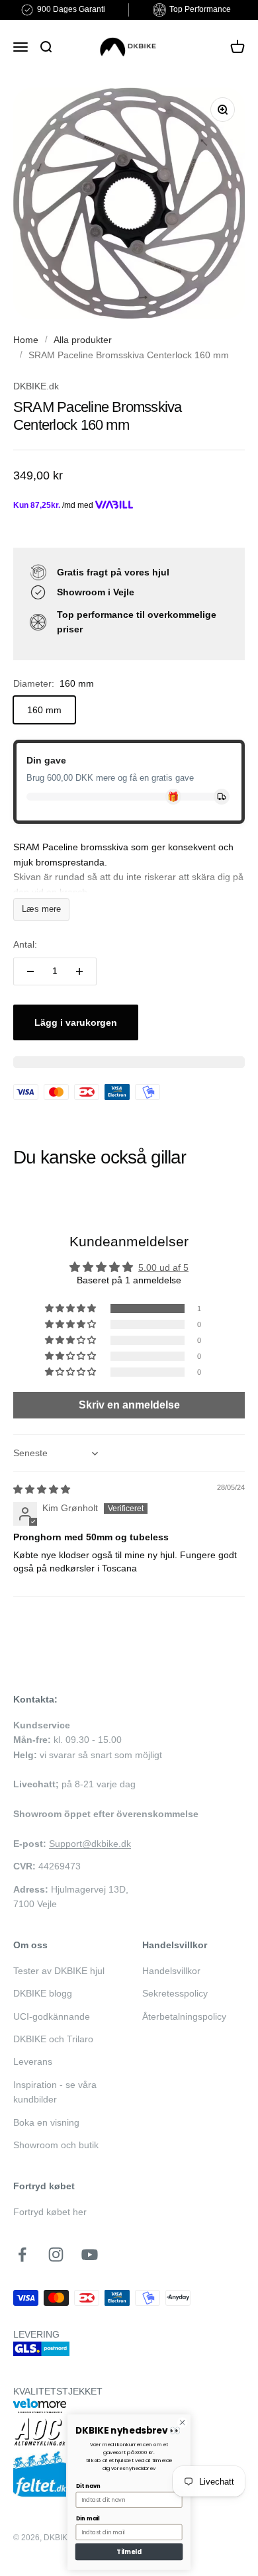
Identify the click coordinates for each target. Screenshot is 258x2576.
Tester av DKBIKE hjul (59, 1971)
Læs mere (41, 909)
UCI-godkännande (52, 2016)
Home (26, 340)
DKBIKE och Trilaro (53, 2039)
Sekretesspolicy (175, 1993)
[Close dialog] (182, 2423)
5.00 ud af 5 (163, 1267)
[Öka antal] (79, 971)
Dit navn (88, 2486)
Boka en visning (46, 2122)
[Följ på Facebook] (22, 2254)
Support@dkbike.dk (90, 1844)
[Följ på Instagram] (56, 2254)
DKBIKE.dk (36, 386)
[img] (42, 1489)
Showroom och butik (56, 2145)
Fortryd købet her (50, 2212)
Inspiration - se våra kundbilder (55, 2092)
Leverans (33, 2061)
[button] (71, 1309)
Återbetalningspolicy (184, 2016)
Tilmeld (129, 2552)
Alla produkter (83, 340)
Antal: (25, 944)
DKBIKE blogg (43, 1993)
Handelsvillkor (171, 1971)
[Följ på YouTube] (90, 2254)
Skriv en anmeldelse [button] (129, 1405)
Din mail (88, 2518)
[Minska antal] (30, 971)
